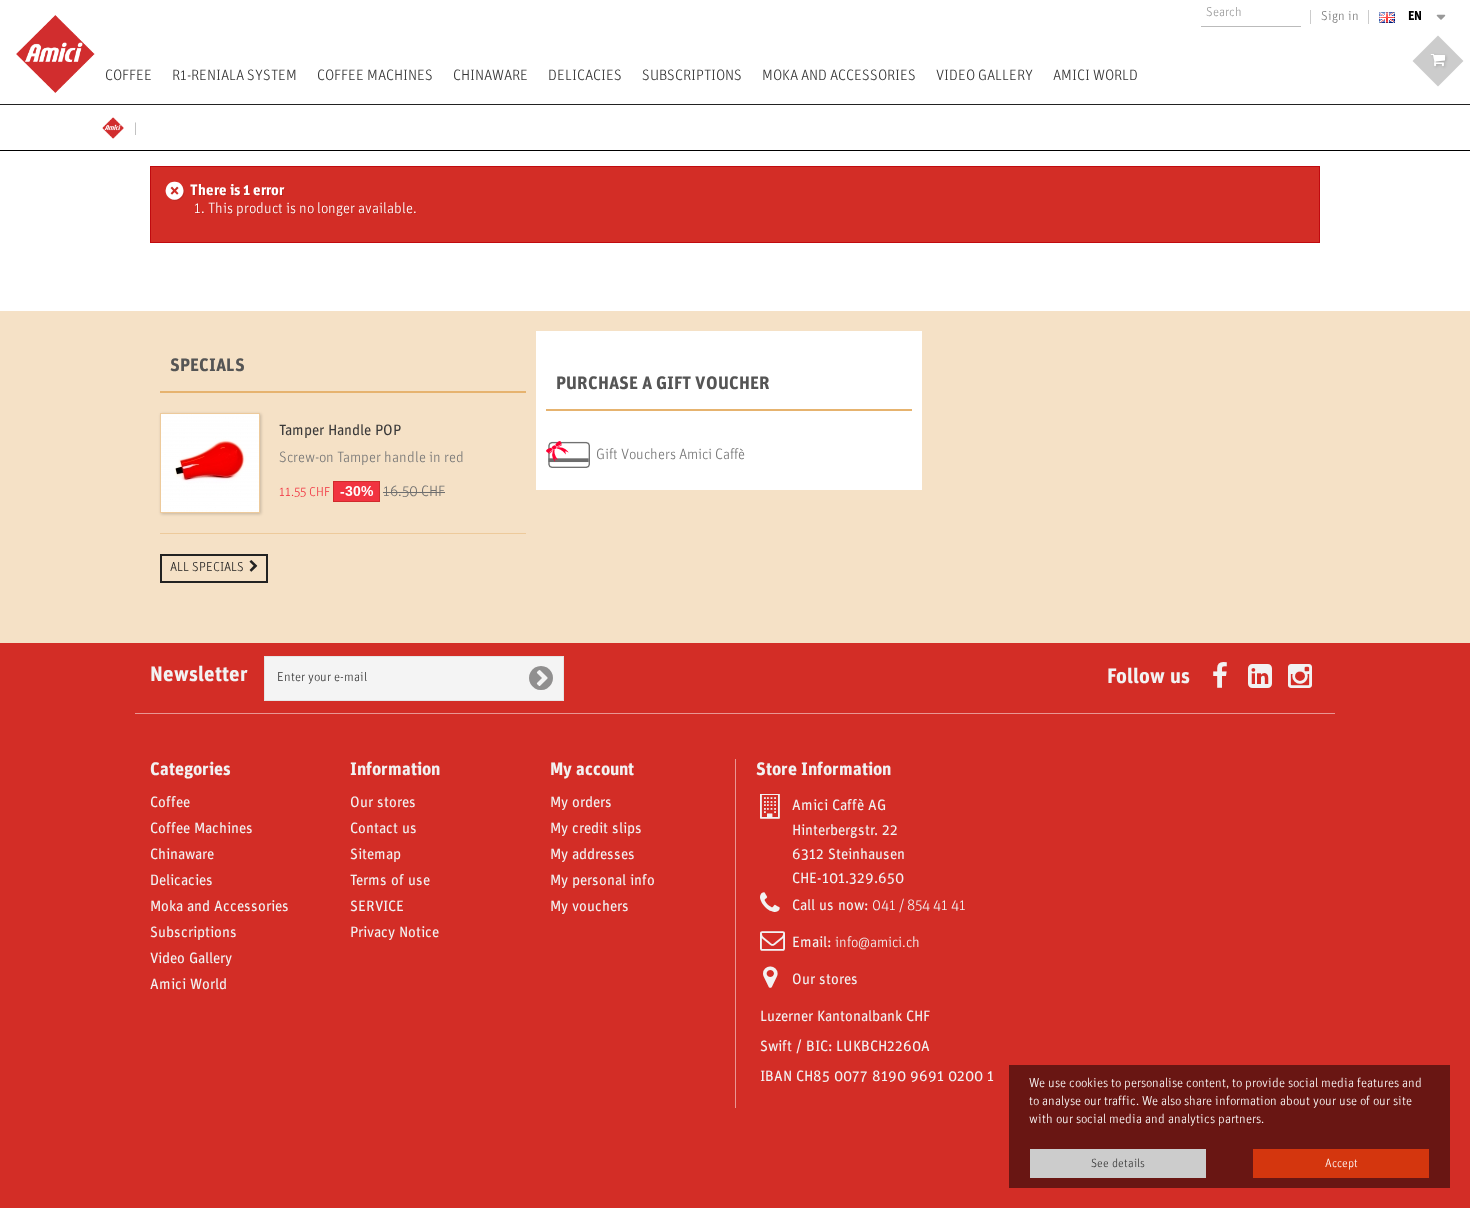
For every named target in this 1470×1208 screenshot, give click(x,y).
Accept (1341, 1163)
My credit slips (596, 829)
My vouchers (589, 907)
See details (1118, 1163)
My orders (581, 803)
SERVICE (377, 907)
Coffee (128, 76)
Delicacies (585, 76)
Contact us (383, 829)
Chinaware (490, 76)
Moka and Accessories (839, 76)
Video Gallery (984, 76)
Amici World (1095, 76)
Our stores (383, 803)
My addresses (592, 855)
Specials (207, 366)
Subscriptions (692, 76)
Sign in (1340, 17)
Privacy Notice (394, 933)
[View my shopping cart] (1438, 61)
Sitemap (375, 855)
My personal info (602, 881)
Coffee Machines (375, 76)
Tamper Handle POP (340, 431)
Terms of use (390, 881)
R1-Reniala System (234, 76)
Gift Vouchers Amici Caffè (670, 455)
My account (592, 770)
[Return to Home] (119, 125)
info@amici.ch (877, 943)
